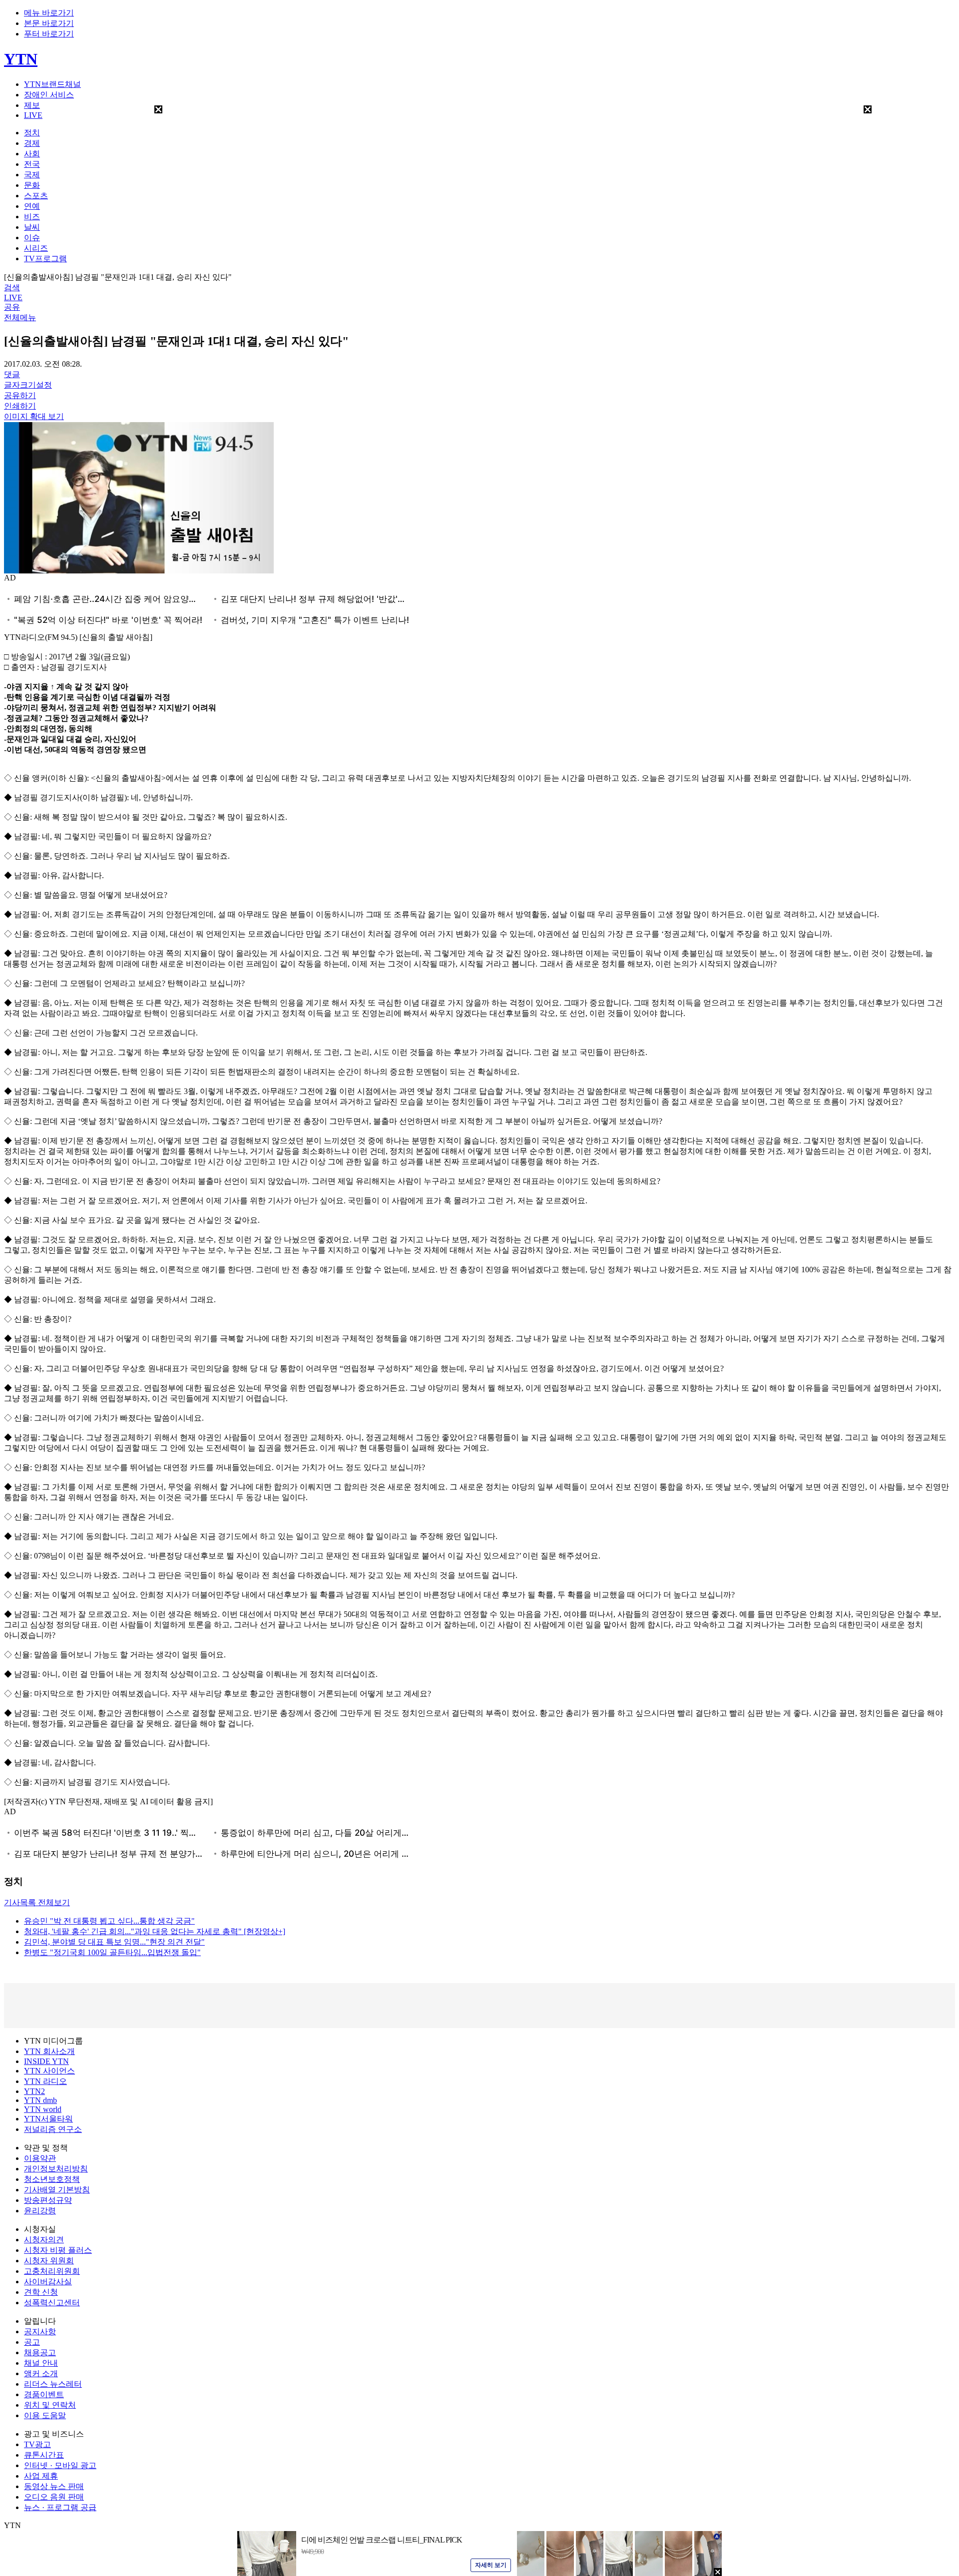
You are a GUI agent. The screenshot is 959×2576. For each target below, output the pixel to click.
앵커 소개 (41, 2373)
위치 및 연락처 (50, 2405)
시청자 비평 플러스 (58, 2250)
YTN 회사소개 (49, 2051)
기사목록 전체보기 (37, 1902)
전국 (32, 164)
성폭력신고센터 (52, 2303)
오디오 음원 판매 (54, 2497)
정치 (32, 133)
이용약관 (40, 2158)
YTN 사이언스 (49, 2071)
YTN (21, 59)
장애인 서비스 (49, 95)
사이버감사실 (48, 2282)
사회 (32, 154)
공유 (12, 307)
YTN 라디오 (45, 2081)
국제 (32, 175)
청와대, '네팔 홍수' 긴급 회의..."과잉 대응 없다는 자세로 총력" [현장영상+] (155, 1931)
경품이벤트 (44, 2394)
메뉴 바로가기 (49, 13)
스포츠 (36, 196)
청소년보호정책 (52, 2179)
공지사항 (40, 2331)
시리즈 (36, 248)
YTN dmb (40, 2100)
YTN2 (34, 2091)
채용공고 (40, 2352)
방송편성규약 (48, 2200)
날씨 (32, 227)
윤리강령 (40, 2211)
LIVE (33, 115)
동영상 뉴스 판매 (54, 2486)
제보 (32, 105)
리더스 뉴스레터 (53, 2384)
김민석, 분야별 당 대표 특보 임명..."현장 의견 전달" (114, 1942)
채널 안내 (41, 2363)
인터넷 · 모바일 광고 (60, 2465)
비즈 (32, 217)
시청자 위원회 (49, 2261)
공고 (32, 2342)
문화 (32, 185)
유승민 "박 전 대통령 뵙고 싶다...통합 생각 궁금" (109, 1921)
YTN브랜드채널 (52, 84)
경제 (32, 143)
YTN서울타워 (48, 2119)
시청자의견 (44, 2240)
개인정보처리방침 (56, 2169)
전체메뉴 (20, 317)
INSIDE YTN (46, 2061)
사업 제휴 (41, 2476)
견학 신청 (41, 2292)
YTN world (43, 2109)
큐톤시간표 (44, 2455)
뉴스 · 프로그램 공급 (60, 2507)
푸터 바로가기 (49, 34)
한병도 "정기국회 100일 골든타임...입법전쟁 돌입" (112, 1952)
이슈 (32, 238)
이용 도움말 (45, 2415)
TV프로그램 (45, 258)
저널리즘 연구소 (53, 2129)
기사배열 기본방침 (57, 2190)
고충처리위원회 (52, 2271)
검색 (12, 287)
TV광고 (37, 2444)
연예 (32, 206)
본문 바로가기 (49, 23)
